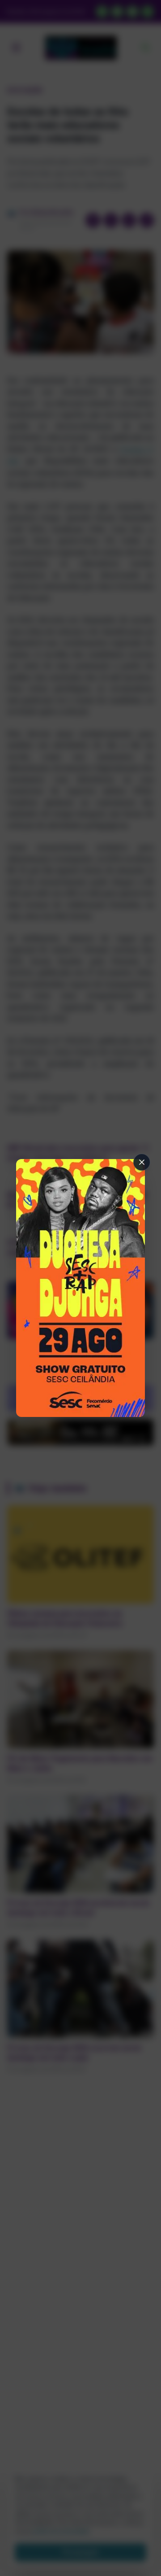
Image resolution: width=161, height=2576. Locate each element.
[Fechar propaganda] (142, 1162)
